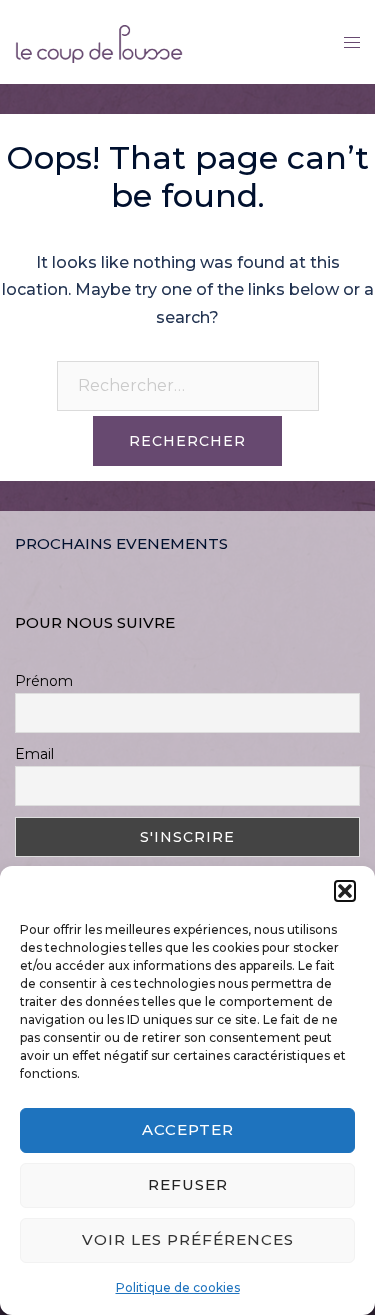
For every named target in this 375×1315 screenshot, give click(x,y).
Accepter (188, 1129)
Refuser (188, 1184)
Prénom (44, 681)
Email (34, 754)
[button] (345, 891)
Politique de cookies (178, 1287)
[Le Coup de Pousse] (99, 40)
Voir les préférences (188, 1239)
